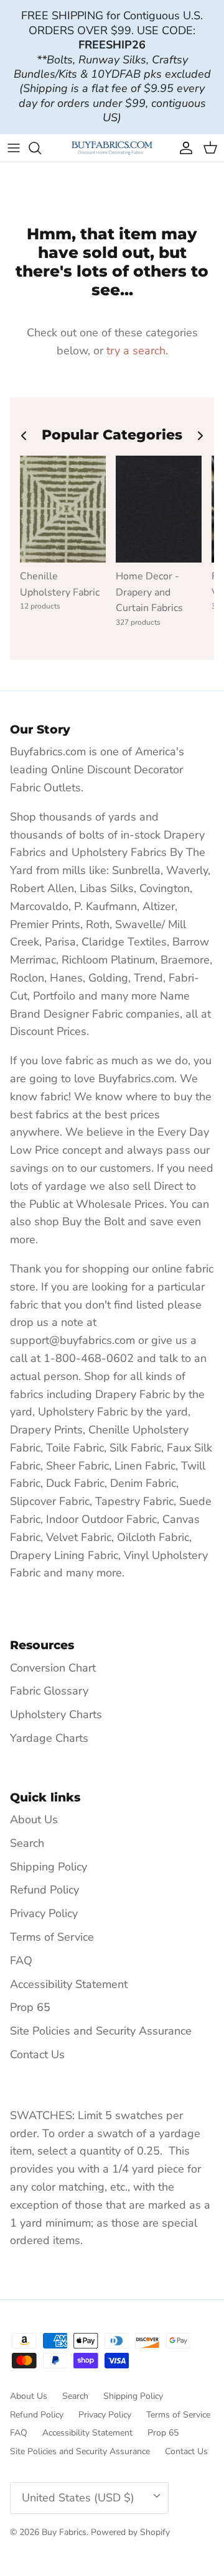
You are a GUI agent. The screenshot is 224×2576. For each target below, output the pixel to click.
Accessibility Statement (69, 1984)
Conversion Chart (53, 1668)
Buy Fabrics (64, 2532)
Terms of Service (52, 1937)
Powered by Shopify (130, 2532)
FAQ (21, 1961)
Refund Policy (44, 1890)
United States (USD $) (78, 2498)
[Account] (183, 148)
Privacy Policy (44, 1913)
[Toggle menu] (14, 148)
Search (27, 1843)
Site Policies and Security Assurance (101, 2031)
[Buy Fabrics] (112, 148)
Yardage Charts (49, 1738)
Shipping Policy (49, 1867)
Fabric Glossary (49, 1691)
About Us (34, 1819)
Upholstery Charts (56, 1714)
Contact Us (37, 2054)
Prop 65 (30, 2007)
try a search (136, 351)
